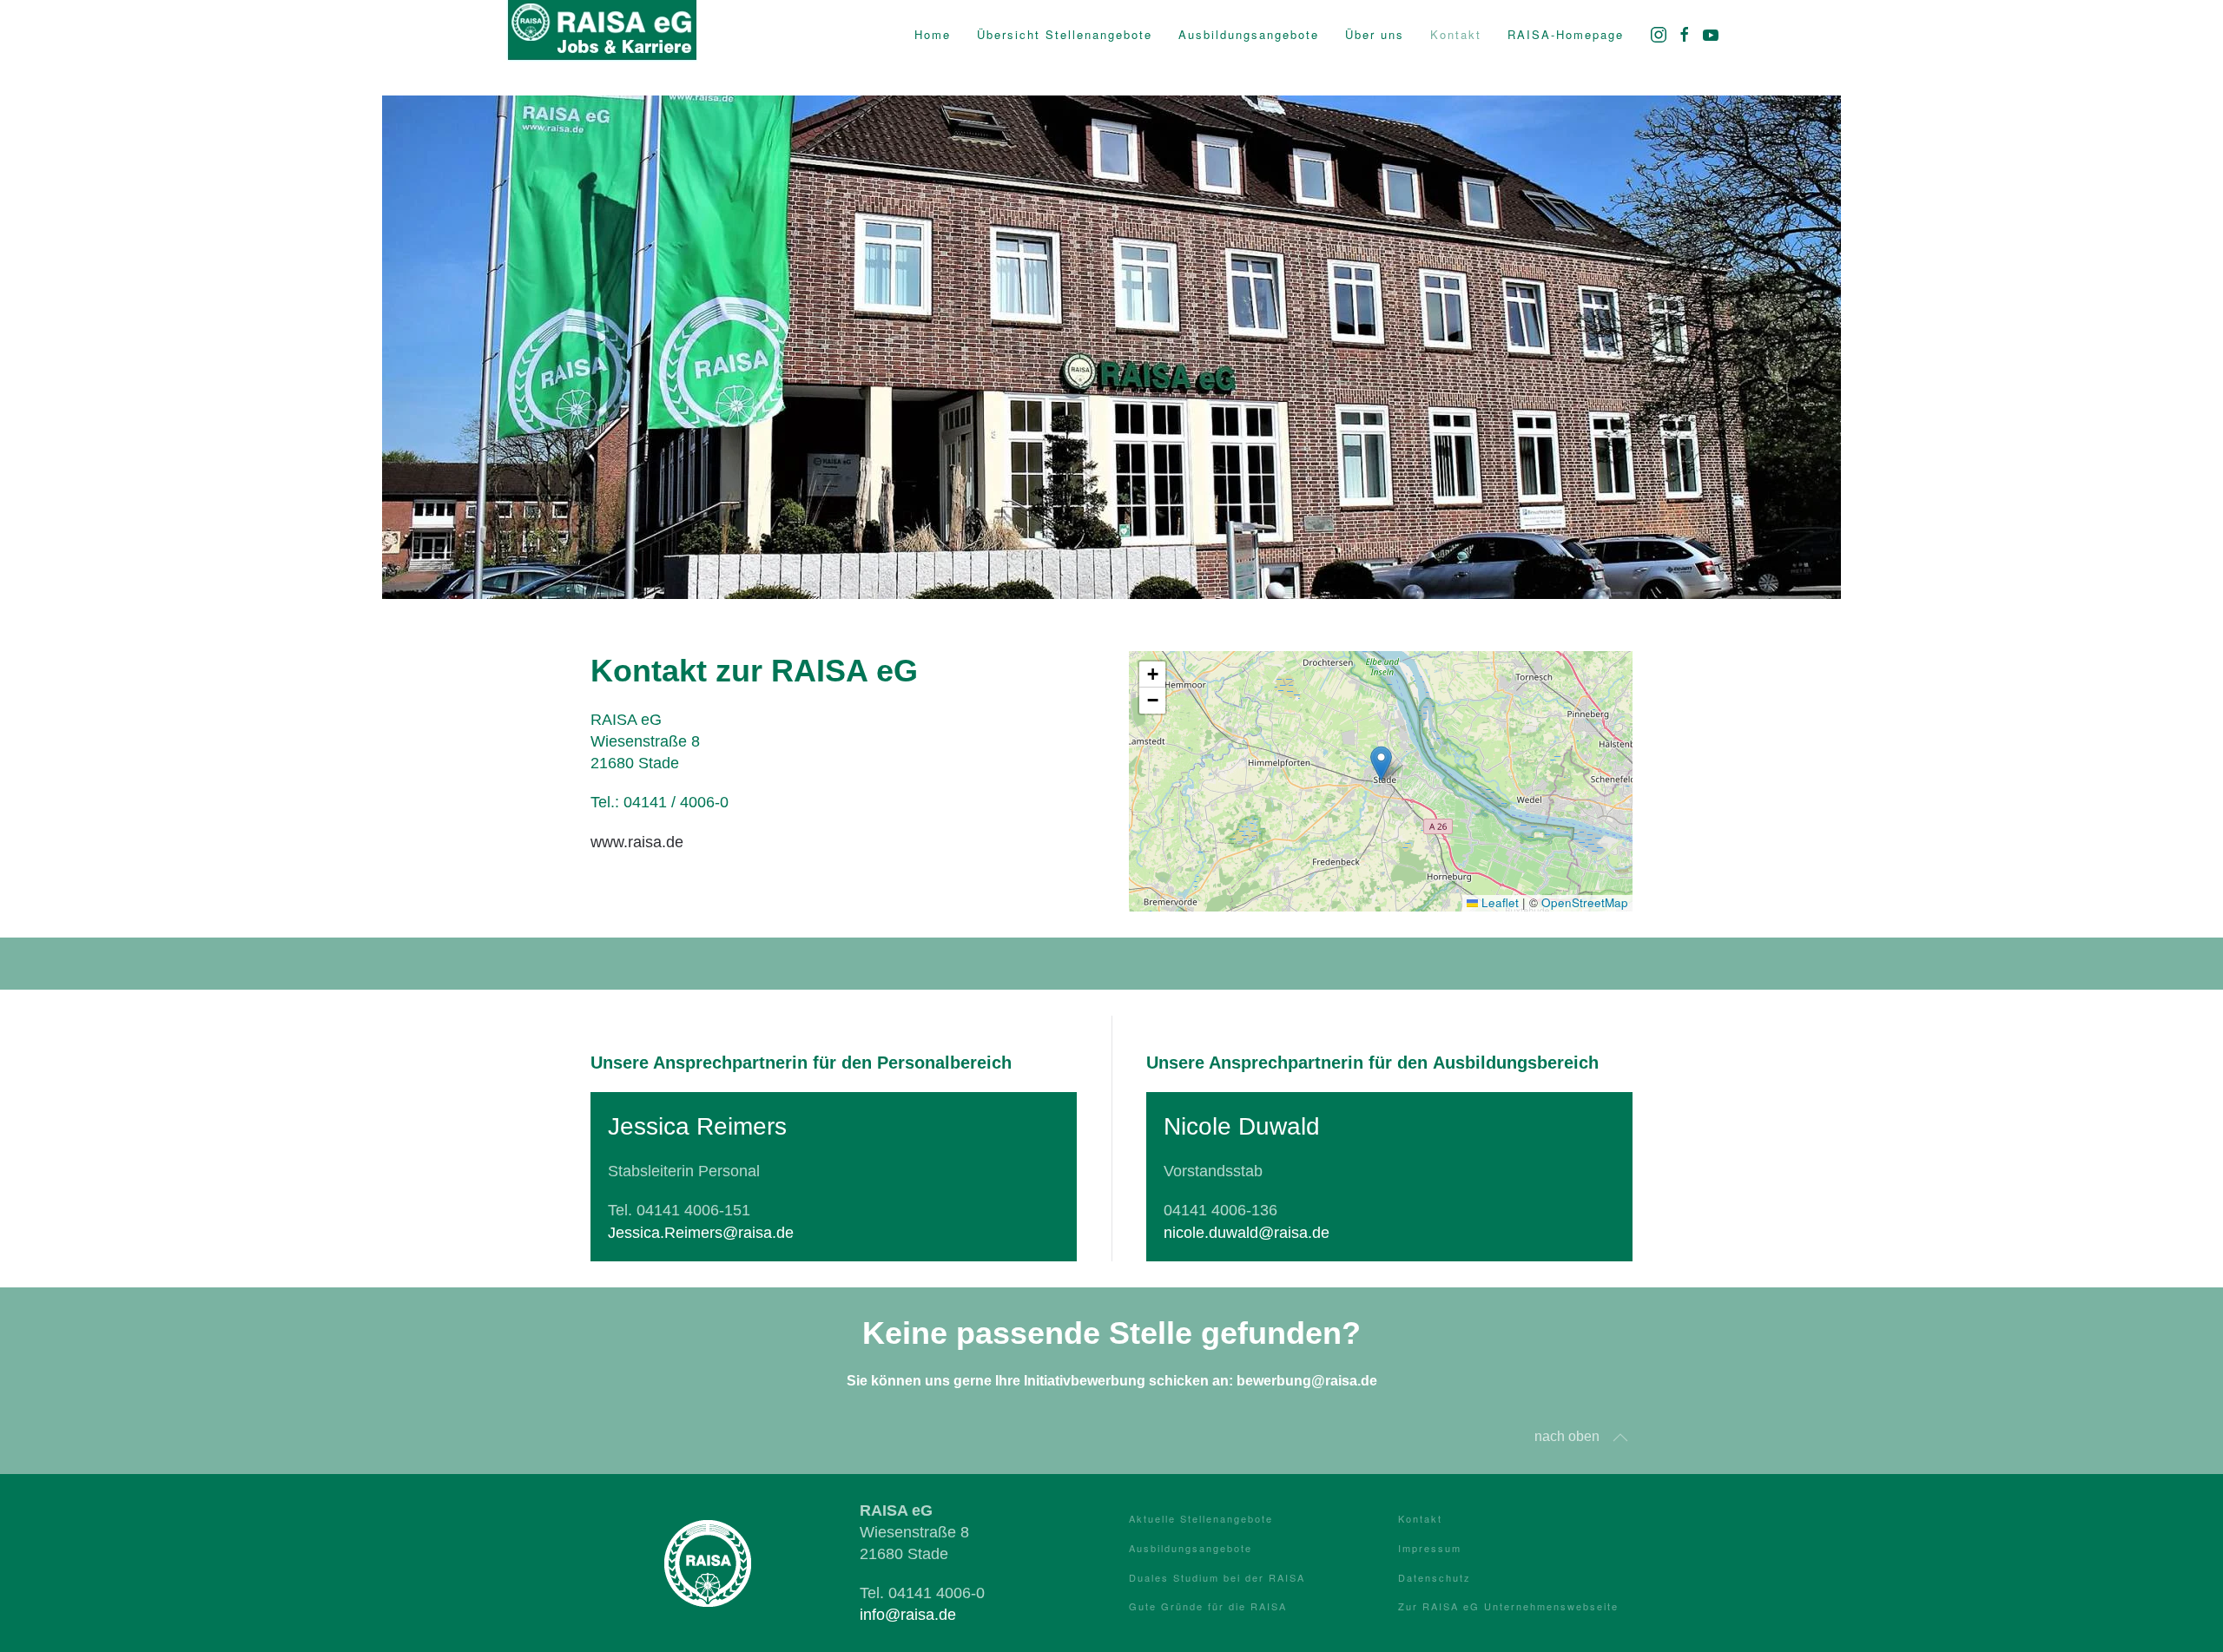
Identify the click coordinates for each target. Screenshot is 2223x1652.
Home (933, 34)
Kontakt (1420, 1518)
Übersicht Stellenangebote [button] (1065, 34)
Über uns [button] (1375, 34)
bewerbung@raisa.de (1307, 1381)
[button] (1381, 763)
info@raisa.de (908, 1615)
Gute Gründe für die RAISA (1208, 1606)
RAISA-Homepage (1566, 34)
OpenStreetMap (1585, 902)
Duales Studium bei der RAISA (1217, 1577)
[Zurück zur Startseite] (602, 35)
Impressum (1430, 1548)
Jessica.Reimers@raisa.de (701, 1233)
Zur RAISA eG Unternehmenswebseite (1508, 1606)
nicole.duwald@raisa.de (1247, 1233)
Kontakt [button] (1456, 34)
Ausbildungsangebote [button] (1249, 34)
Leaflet (1498, 902)
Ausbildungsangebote (1191, 1548)
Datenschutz (1435, 1577)
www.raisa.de (637, 842)
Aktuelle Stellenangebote (1201, 1518)
